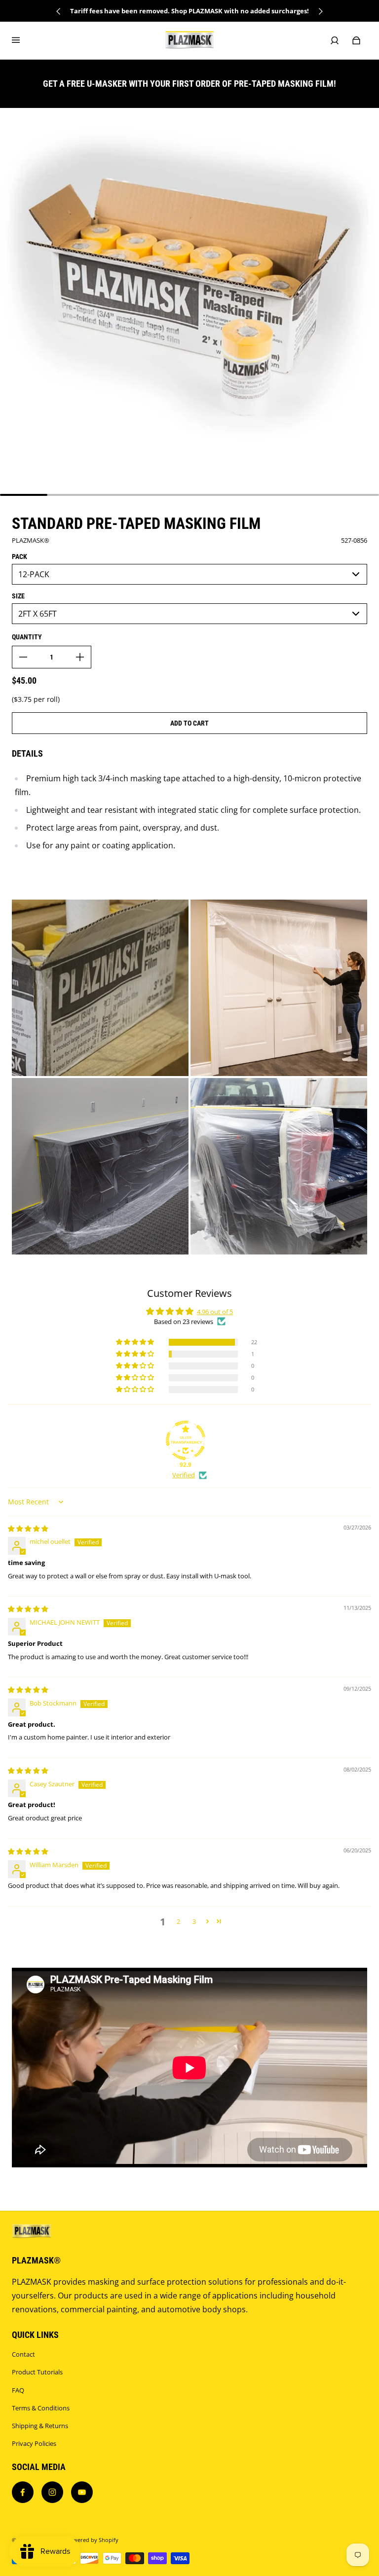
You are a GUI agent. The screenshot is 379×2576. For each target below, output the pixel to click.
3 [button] (194, 1921)
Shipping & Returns (40, 2426)
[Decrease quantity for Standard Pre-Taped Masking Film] (23, 657)
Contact (23, 2354)
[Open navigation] (23, 40)
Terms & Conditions (41, 2408)
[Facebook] (23, 2492)
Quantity (27, 637)
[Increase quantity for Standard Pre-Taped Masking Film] (80, 657)
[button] (136, 1342)
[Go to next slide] (320, 11)
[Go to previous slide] (59, 11)
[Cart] (356, 40)
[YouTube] (82, 2492)
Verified (184, 1475)
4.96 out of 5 (215, 1312)
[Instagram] (52, 2492)
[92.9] (186, 1440)
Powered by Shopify (92, 2540)
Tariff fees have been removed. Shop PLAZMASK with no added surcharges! (189, 11)
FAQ (18, 2390)
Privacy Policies (34, 2443)
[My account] (335, 40)
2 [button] (178, 1921)
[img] (28, 1529)
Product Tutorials (37, 2372)
